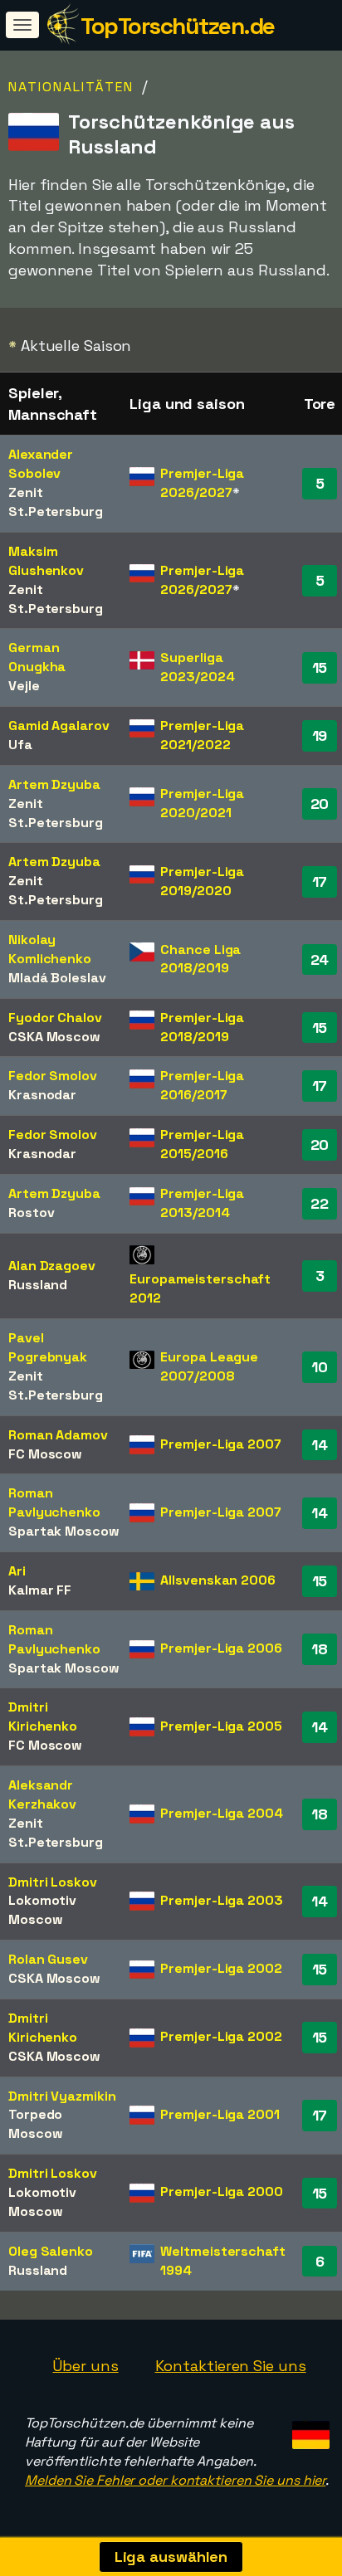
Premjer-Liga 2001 (220, 2114)
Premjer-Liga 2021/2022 (202, 735)
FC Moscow (45, 1454)
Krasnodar (42, 1095)
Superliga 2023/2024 (197, 667)
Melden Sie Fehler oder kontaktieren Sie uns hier (175, 2480)
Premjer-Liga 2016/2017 (202, 1085)
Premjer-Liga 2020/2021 (202, 803)
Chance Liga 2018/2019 (200, 959)
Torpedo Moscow (35, 2124)
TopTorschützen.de (178, 26)
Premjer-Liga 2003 (221, 1900)
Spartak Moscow (64, 1531)
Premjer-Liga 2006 (221, 1648)
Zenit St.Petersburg (56, 502)
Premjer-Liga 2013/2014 (202, 1203)
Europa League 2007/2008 (209, 1366)
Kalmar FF (40, 1590)
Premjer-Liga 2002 (221, 1968)
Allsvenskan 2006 (217, 1580)
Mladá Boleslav (57, 978)
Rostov (31, 1213)
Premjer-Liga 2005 (221, 1726)
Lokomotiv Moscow (42, 1910)
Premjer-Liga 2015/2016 (202, 1144)
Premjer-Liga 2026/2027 (202, 483)
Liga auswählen (171, 2557)
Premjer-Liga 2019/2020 (202, 881)
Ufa (20, 745)
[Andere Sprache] (308, 2430)
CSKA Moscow (54, 1037)
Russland (38, 1285)
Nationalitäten (71, 87)
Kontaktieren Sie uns (231, 2366)
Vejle (24, 686)
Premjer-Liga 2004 (221, 1813)
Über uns (85, 2366)
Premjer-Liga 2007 (220, 1444)
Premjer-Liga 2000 (221, 2191)
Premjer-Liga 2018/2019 (202, 1027)
